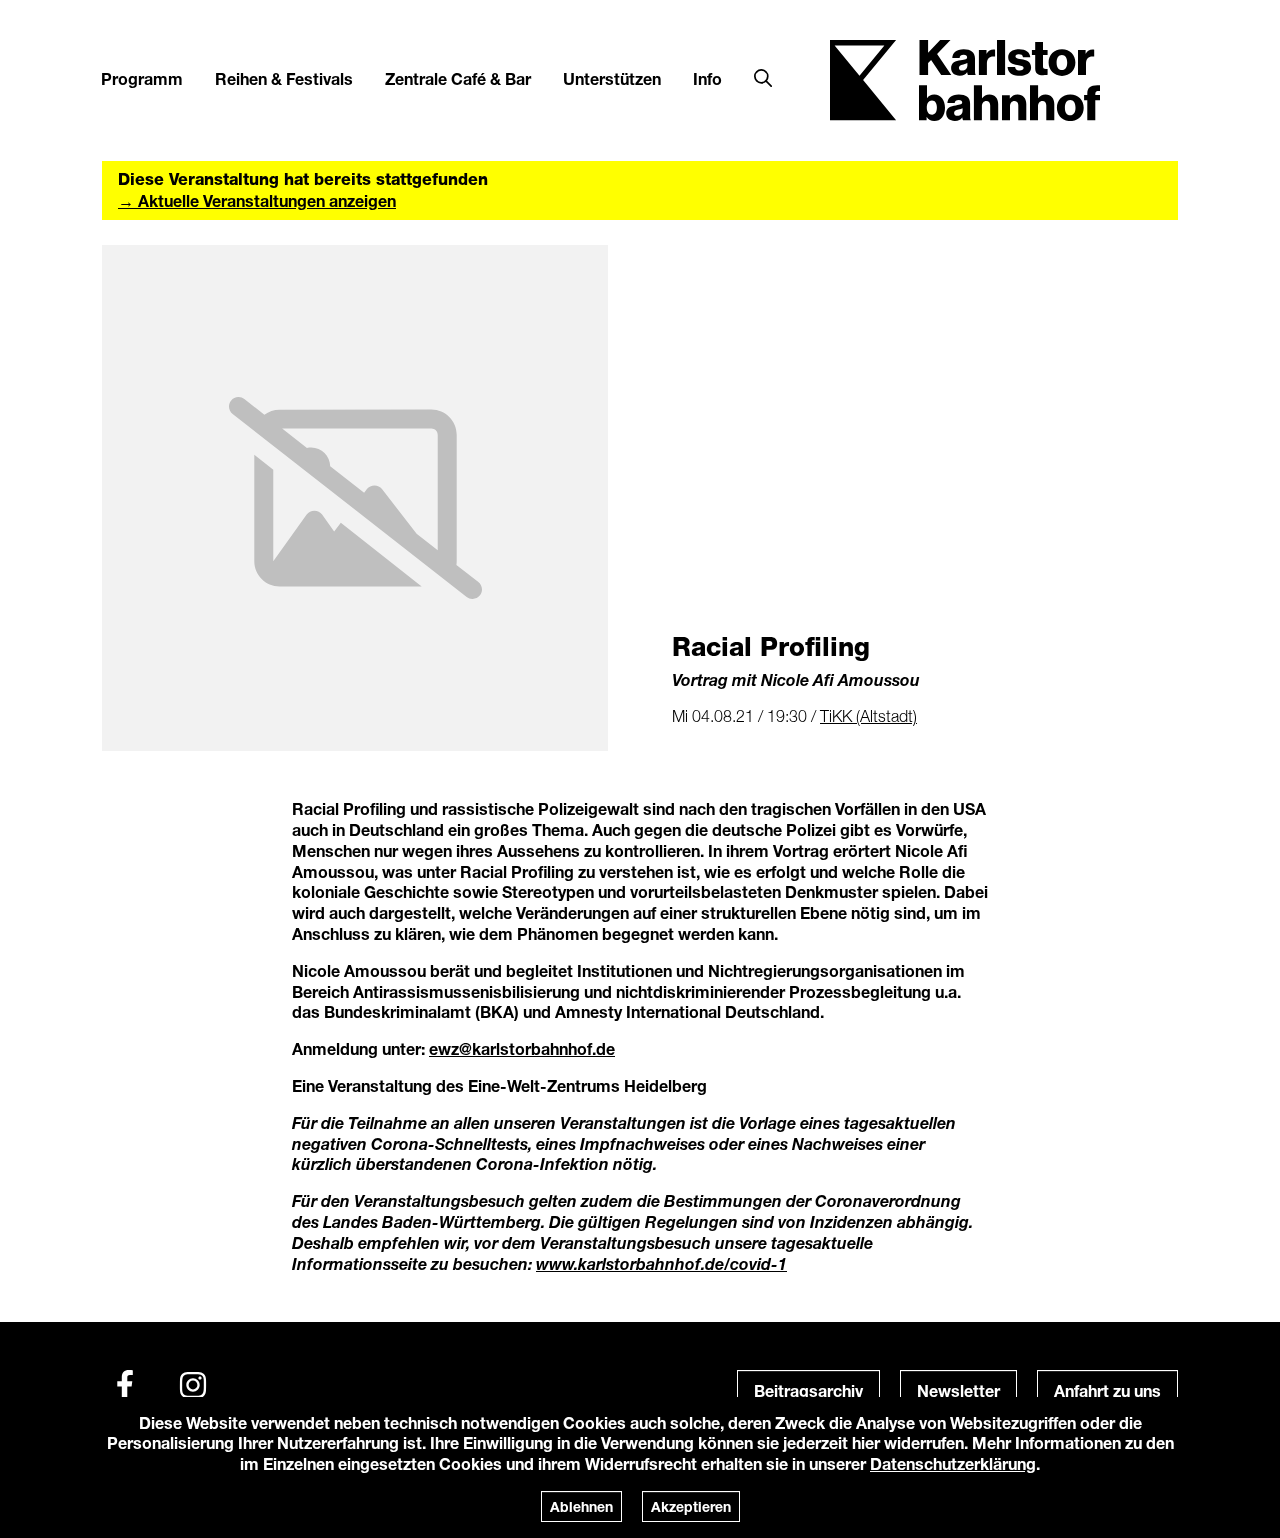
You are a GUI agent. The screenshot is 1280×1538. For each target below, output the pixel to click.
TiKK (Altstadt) (868, 716)
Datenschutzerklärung (953, 1463)
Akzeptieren (691, 1506)
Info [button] (707, 78)
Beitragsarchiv (808, 1390)
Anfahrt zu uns (1107, 1390)
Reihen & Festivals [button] (284, 78)
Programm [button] (142, 78)
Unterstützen (612, 78)
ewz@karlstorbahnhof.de (522, 1048)
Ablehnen (581, 1506)
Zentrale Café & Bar (458, 78)
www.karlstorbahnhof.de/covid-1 (661, 1263)
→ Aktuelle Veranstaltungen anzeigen (257, 200)
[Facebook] (125, 1385)
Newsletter (958, 1390)
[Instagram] (193, 1385)
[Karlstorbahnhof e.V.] (965, 78)
